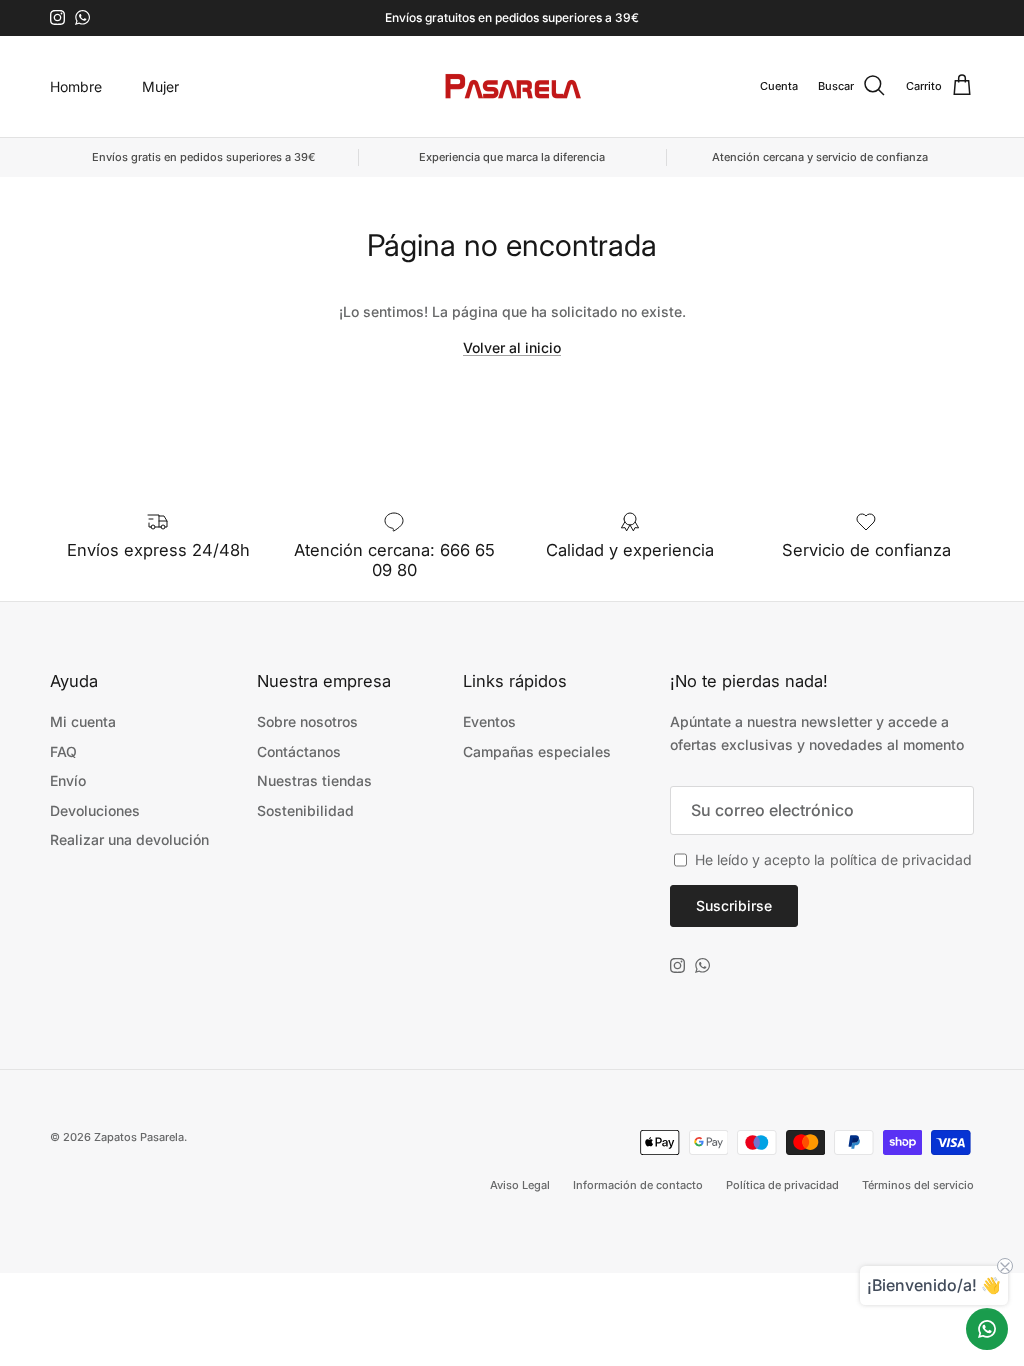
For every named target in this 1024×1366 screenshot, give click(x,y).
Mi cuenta (83, 721)
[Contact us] (987, 1329)
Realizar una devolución (129, 839)
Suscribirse (734, 905)
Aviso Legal (520, 1185)
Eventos (489, 721)
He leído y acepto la (833, 859)
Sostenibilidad (305, 810)
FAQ (63, 751)
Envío (68, 780)
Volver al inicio (512, 347)
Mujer (160, 86)
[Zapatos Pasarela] (512, 86)
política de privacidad (901, 859)
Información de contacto (638, 1185)
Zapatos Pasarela (139, 1137)
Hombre (76, 86)
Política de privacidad (782, 1185)
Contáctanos (299, 751)
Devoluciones (95, 810)
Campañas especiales (537, 751)
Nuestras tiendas (314, 780)
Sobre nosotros (307, 721)
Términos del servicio (918, 1185)
